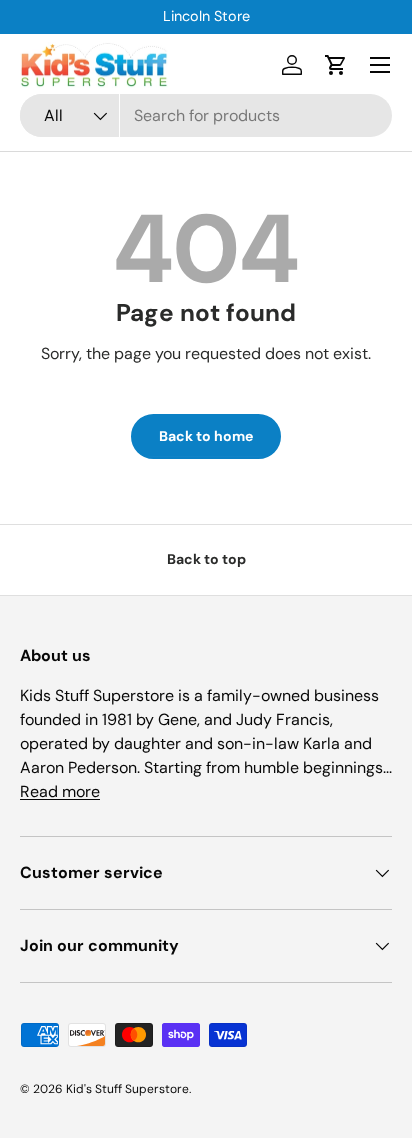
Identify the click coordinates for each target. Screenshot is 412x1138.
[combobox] (206, 115)
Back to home (206, 436)
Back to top (206, 559)
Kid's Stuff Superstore (127, 1089)
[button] (336, 65)
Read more (60, 791)
